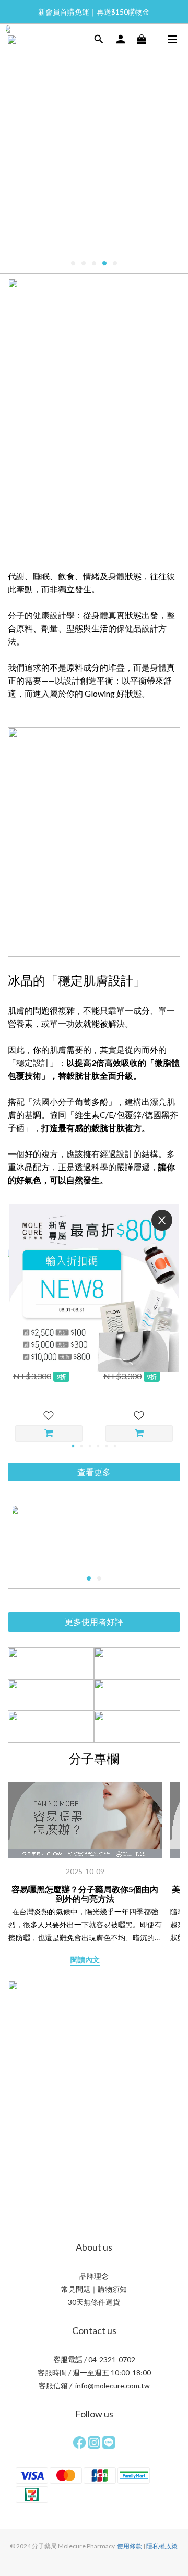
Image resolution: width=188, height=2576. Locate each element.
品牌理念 (94, 2276)
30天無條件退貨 (94, 2302)
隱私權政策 (162, 2546)
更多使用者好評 (94, 1621)
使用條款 (130, 2546)
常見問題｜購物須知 (94, 2289)
